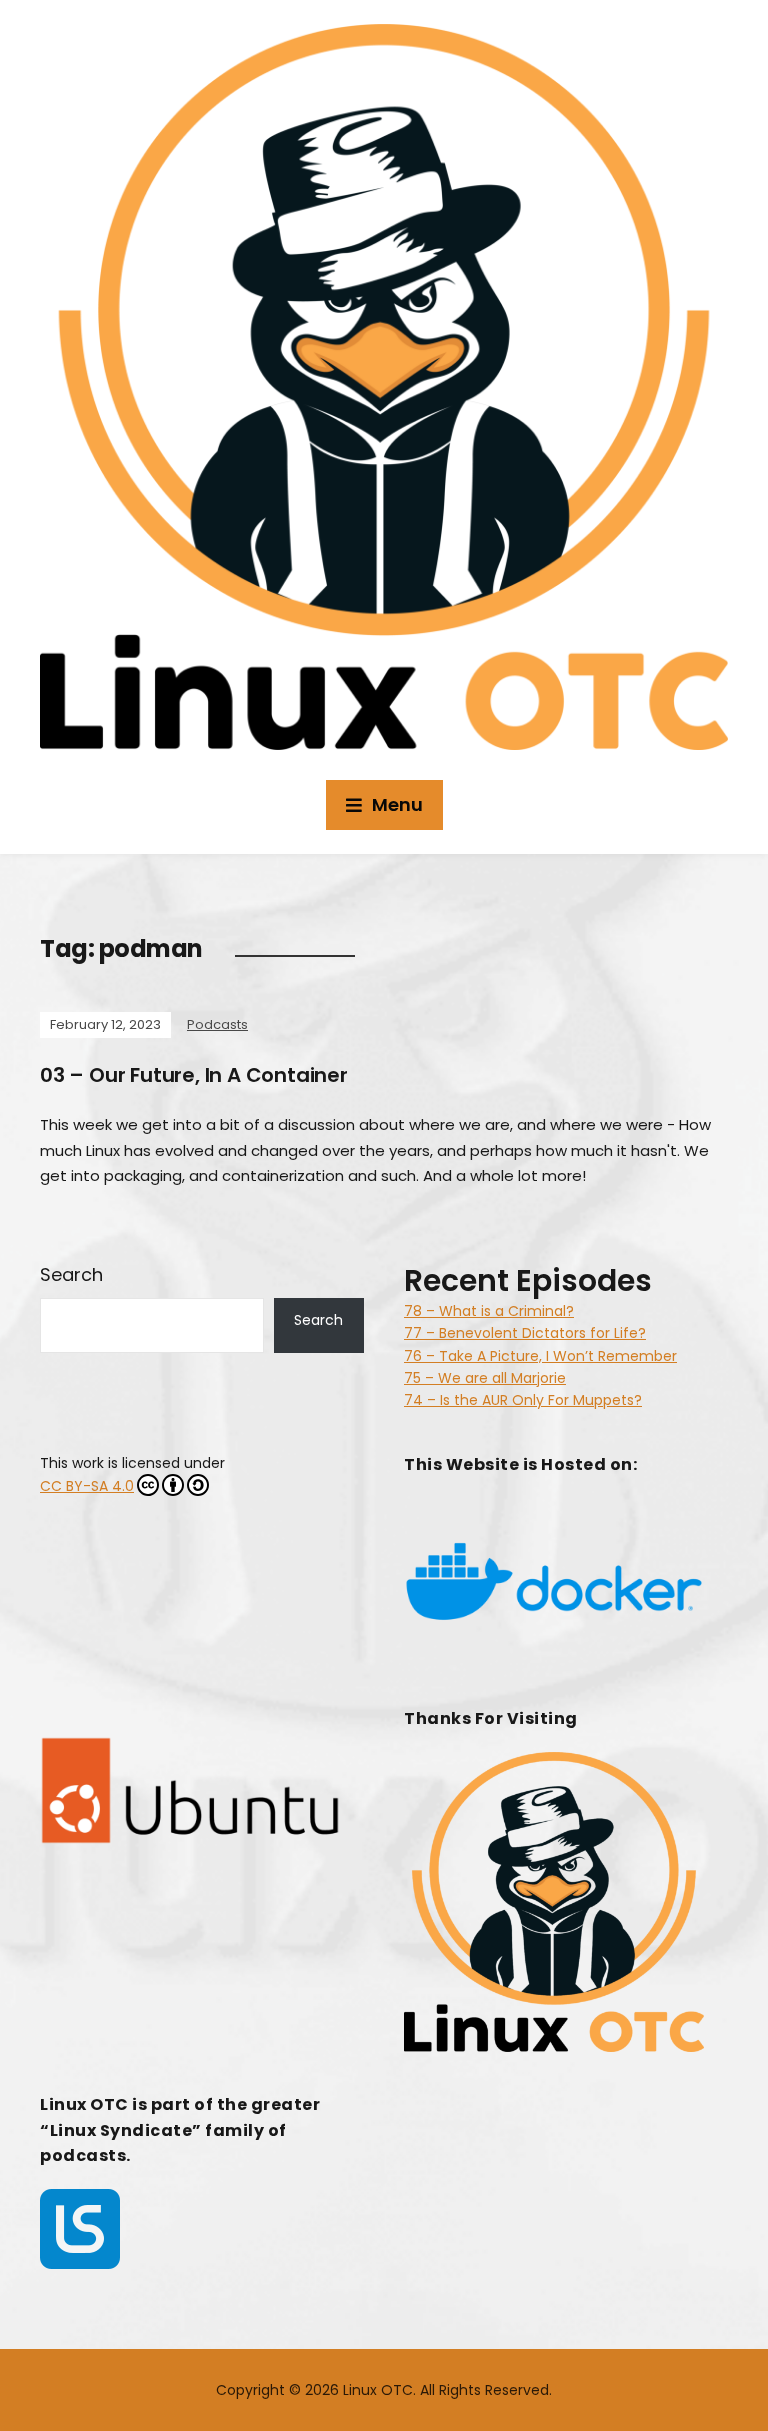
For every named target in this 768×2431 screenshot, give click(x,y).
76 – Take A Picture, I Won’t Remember (540, 1356)
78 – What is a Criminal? (489, 1311)
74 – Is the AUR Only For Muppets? (523, 1400)
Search (71, 1274)
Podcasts (217, 1024)
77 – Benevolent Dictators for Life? (525, 1333)
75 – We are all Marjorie (485, 1378)
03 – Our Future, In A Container (194, 1075)
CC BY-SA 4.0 (87, 1486)
